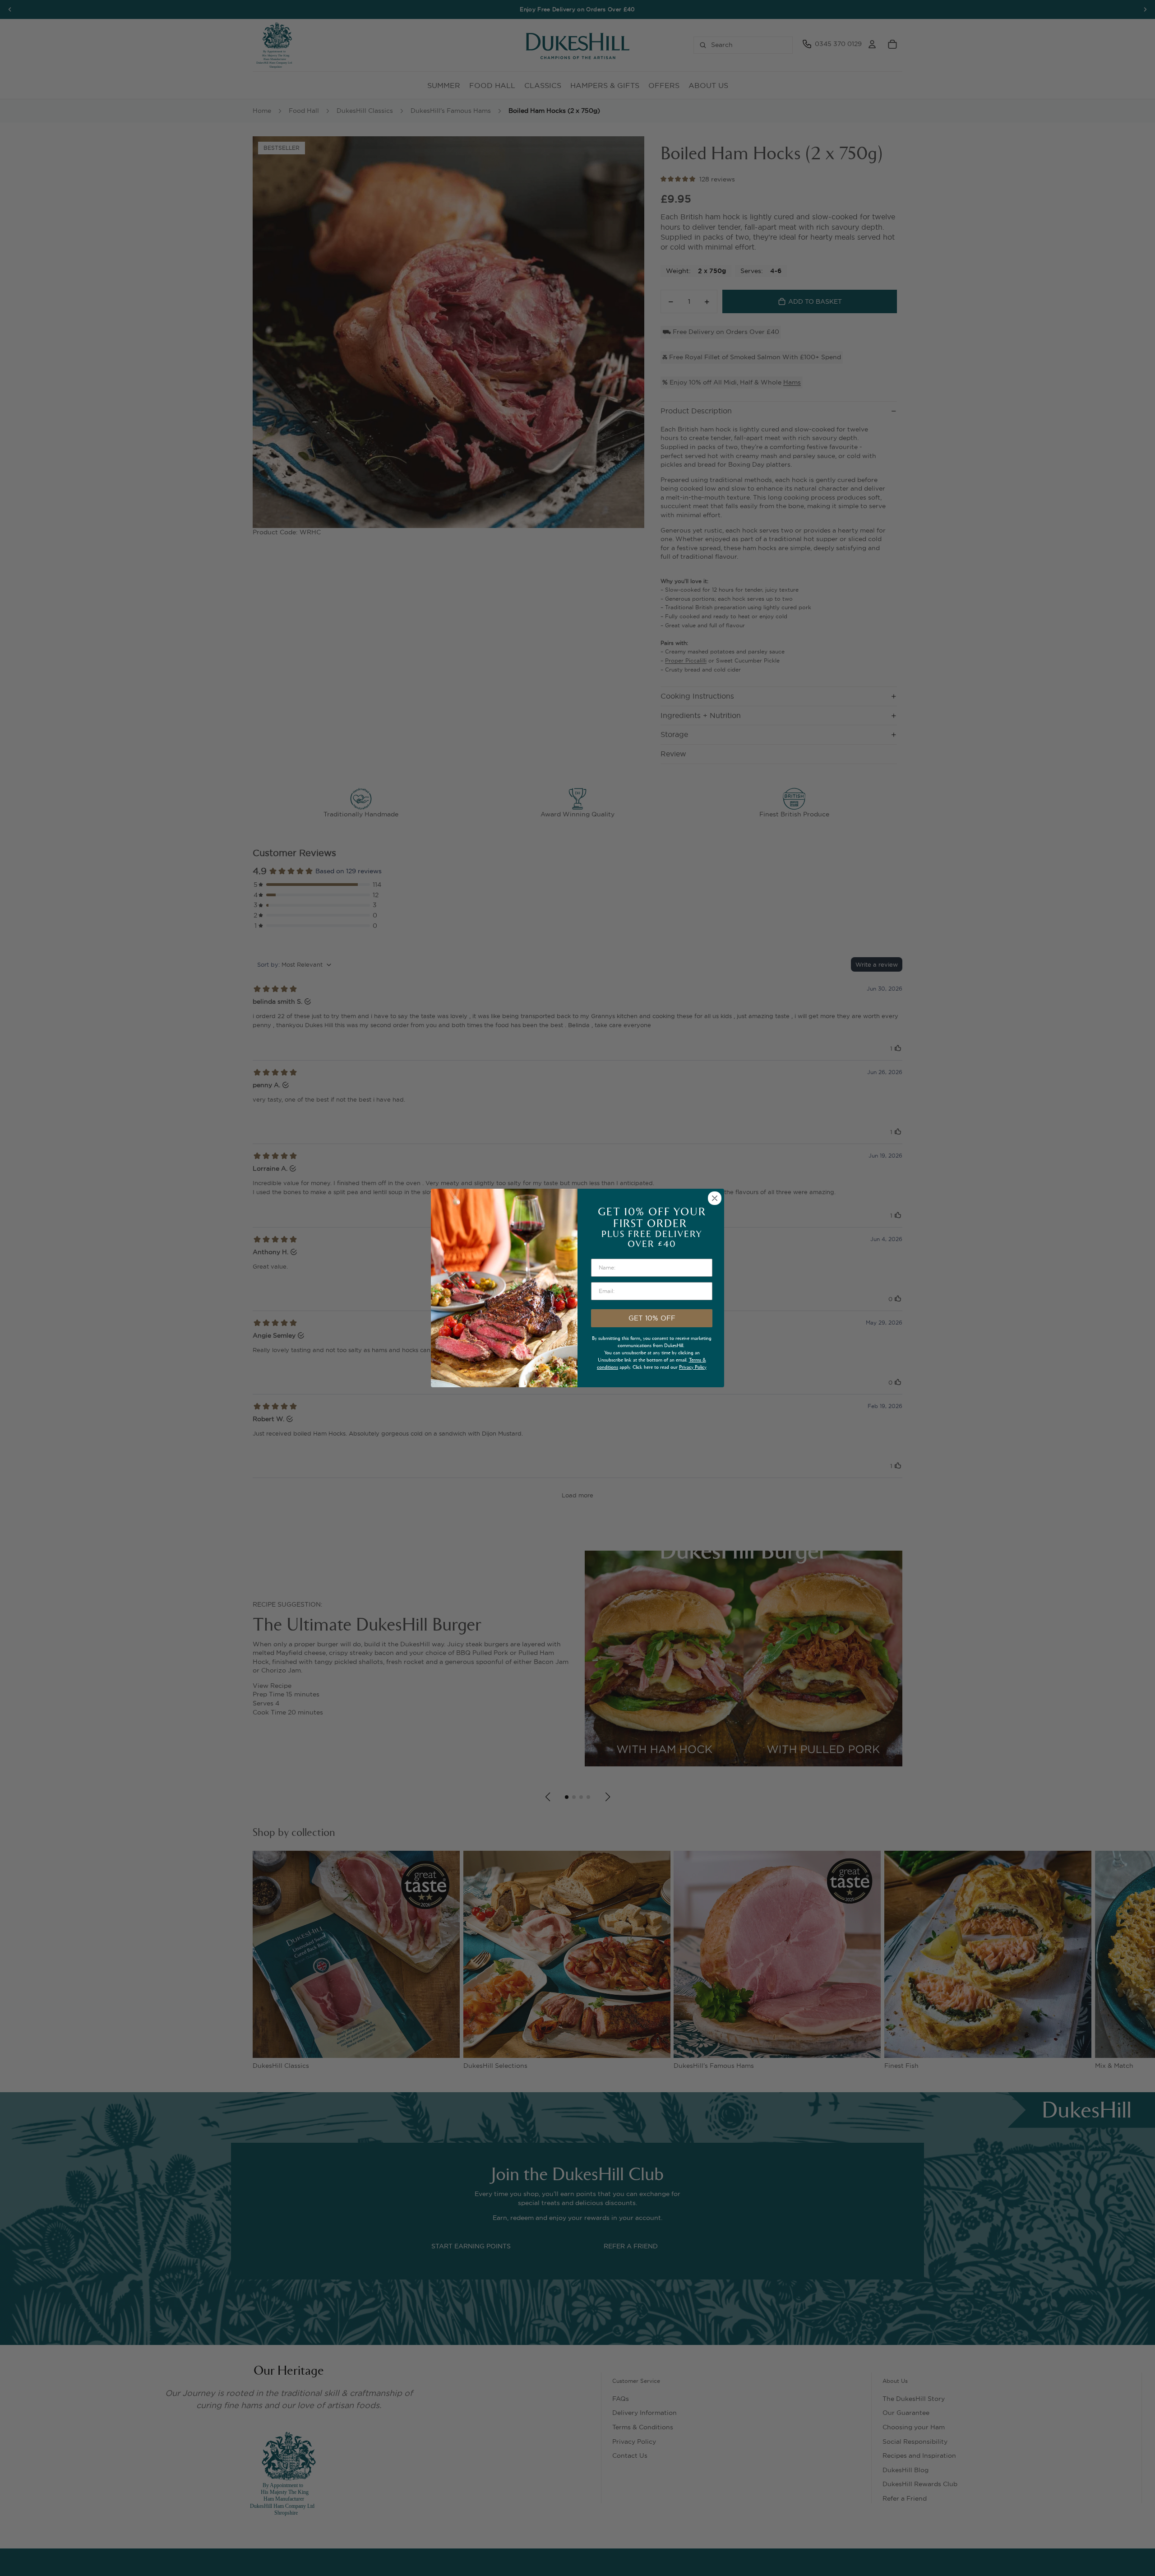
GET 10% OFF (652, 1318)
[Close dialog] (715, 1198)
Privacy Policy (693, 1367)
